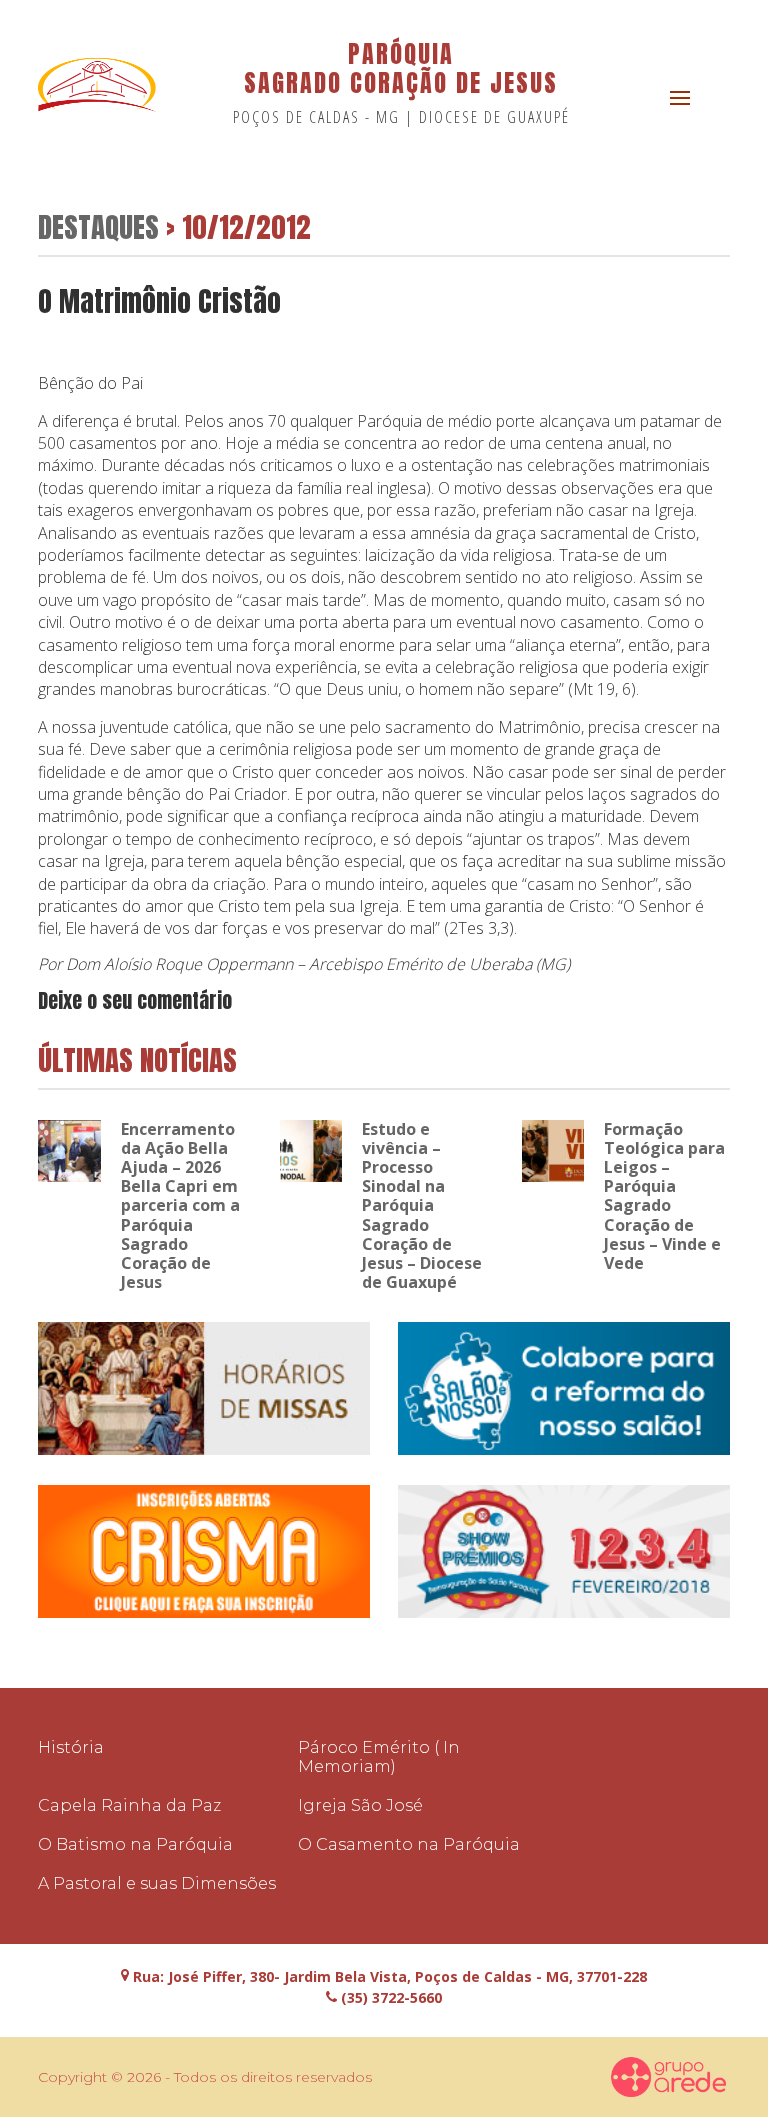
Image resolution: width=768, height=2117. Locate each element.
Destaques (98, 226)
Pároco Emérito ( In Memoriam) (379, 1757)
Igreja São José (360, 1805)
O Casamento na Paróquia (409, 1844)
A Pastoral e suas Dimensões (157, 1883)
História (71, 1747)
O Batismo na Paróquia (135, 1844)
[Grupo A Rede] (669, 2077)
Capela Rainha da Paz (129, 1805)
